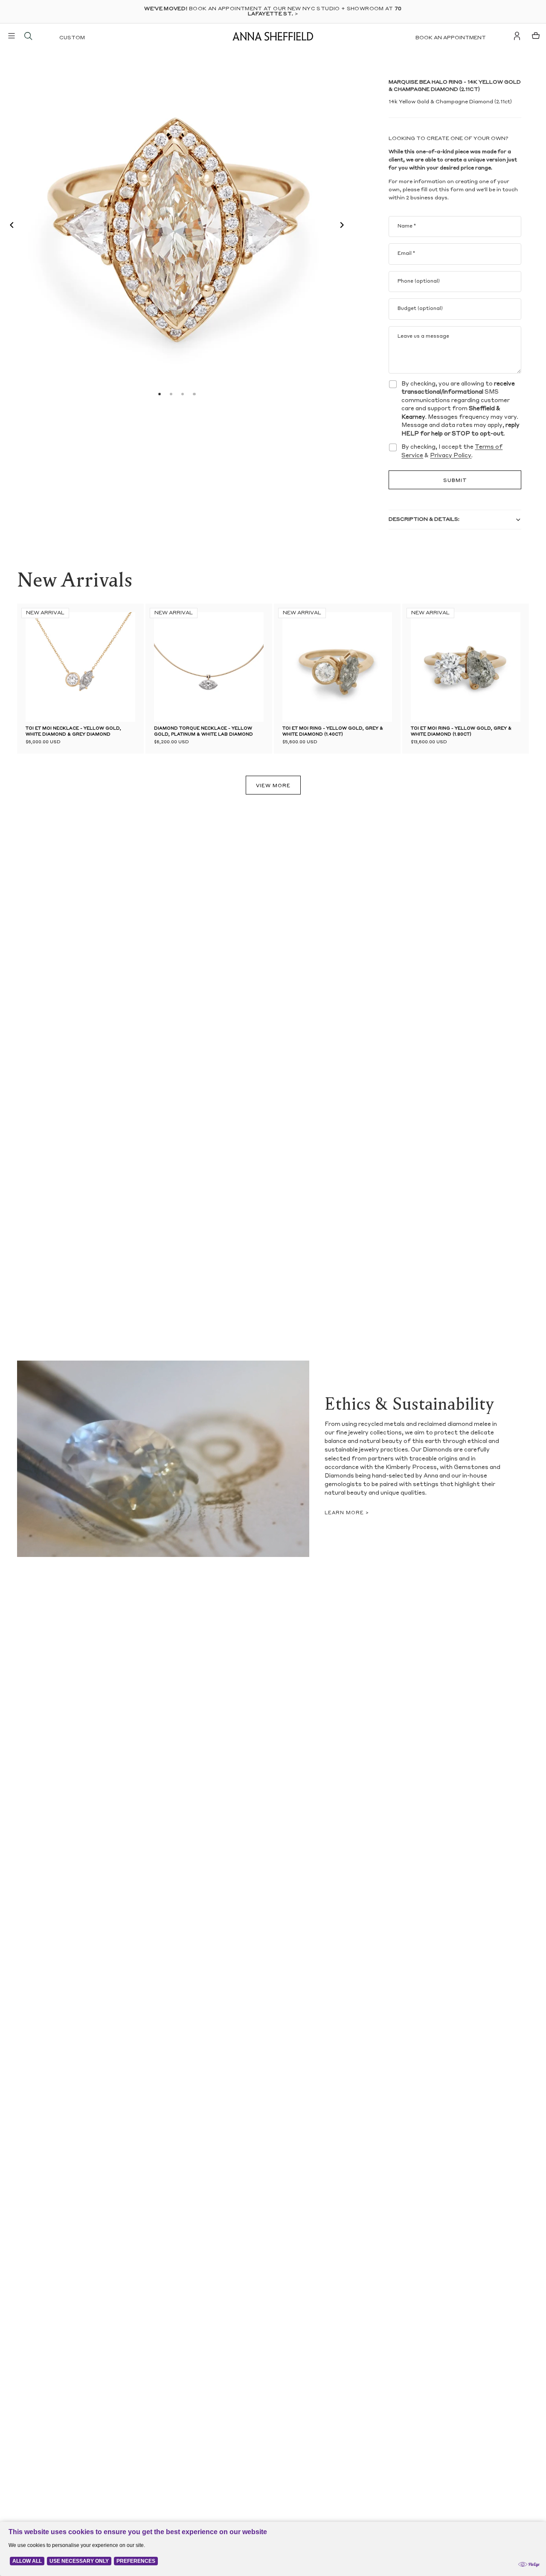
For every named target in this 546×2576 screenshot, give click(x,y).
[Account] (517, 36)
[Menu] (12, 36)
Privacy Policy (451, 456)
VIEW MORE (273, 786)
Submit (455, 481)
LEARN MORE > (347, 1513)
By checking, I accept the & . (452, 451)
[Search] (28, 36)
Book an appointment (451, 38)
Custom (72, 38)
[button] (9, 226)
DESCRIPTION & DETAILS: (424, 520)
